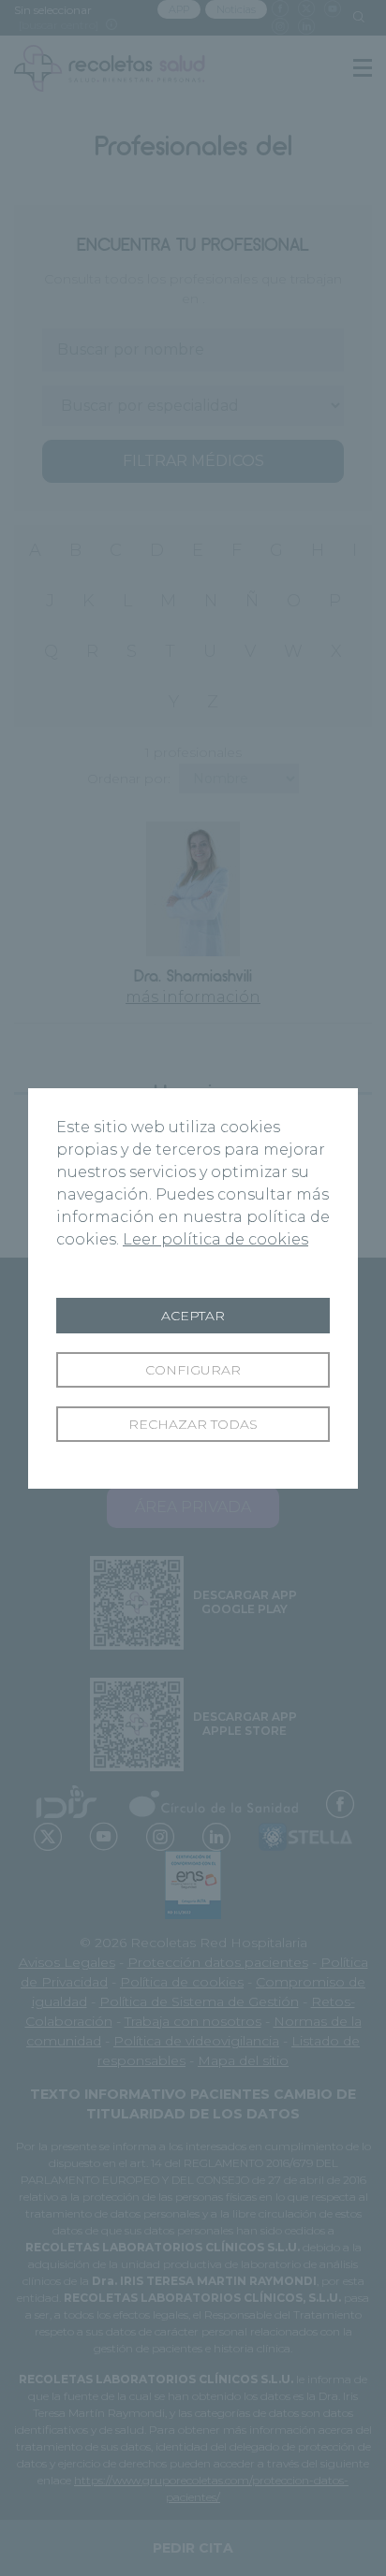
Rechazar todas (193, 1424)
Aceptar (193, 1316)
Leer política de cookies (215, 1239)
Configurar (193, 1370)
